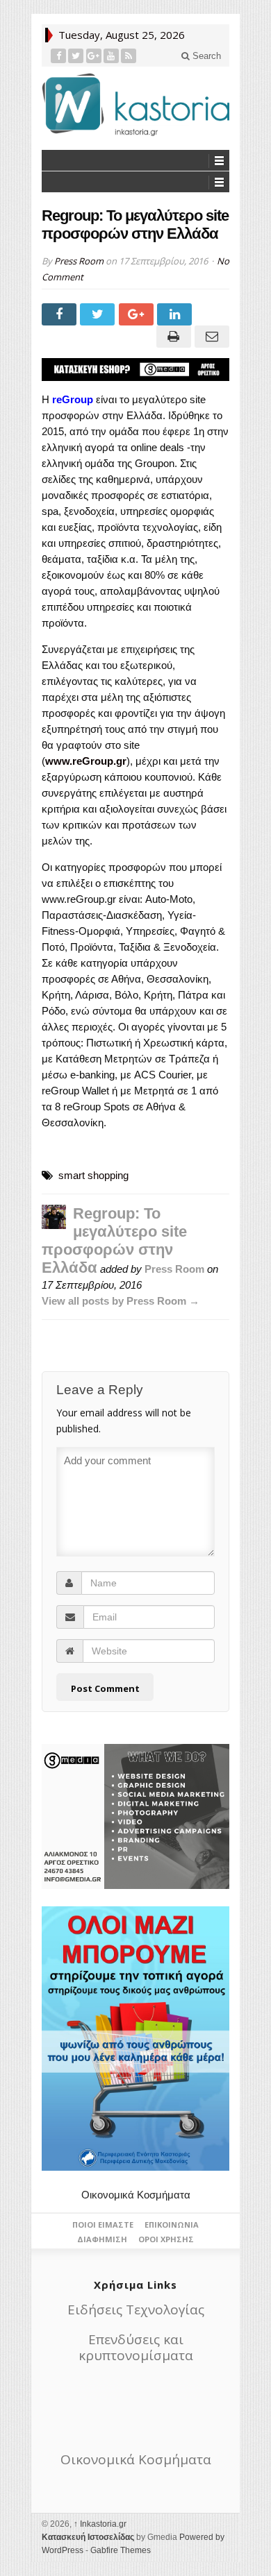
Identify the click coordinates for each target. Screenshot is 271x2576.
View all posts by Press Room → (121, 1301)
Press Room (79, 261)
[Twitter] (76, 56)
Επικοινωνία (172, 2225)
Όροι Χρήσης (166, 2239)
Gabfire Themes (121, 2550)
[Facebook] (59, 56)
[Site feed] (129, 56)
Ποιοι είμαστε (103, 2225)
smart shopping (93, 1175)
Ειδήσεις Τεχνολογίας (136, 2310)
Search (205, 56)
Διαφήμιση (102, 2239)
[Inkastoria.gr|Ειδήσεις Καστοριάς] (135, 104)
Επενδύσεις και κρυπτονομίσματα (136, 2347)
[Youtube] (112, 56)
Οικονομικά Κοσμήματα (136, 2195)
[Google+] (94, 56)
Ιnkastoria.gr (100, 2524)
